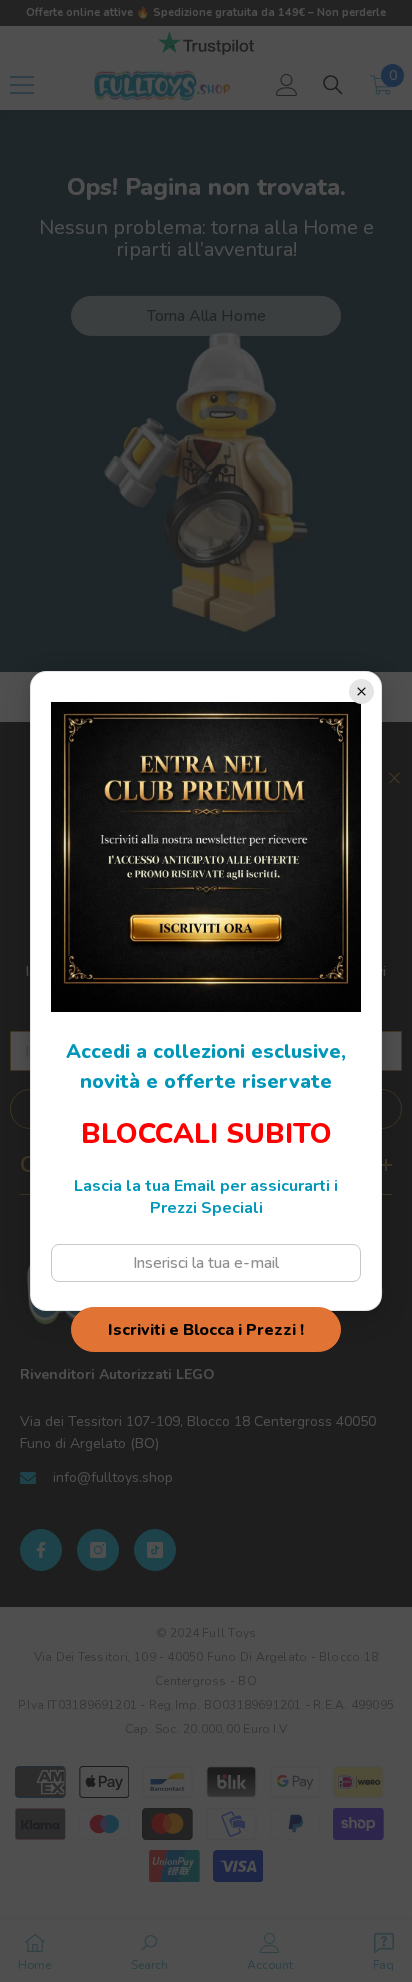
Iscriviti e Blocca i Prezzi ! (206, 1330)
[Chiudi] (361, 691)
